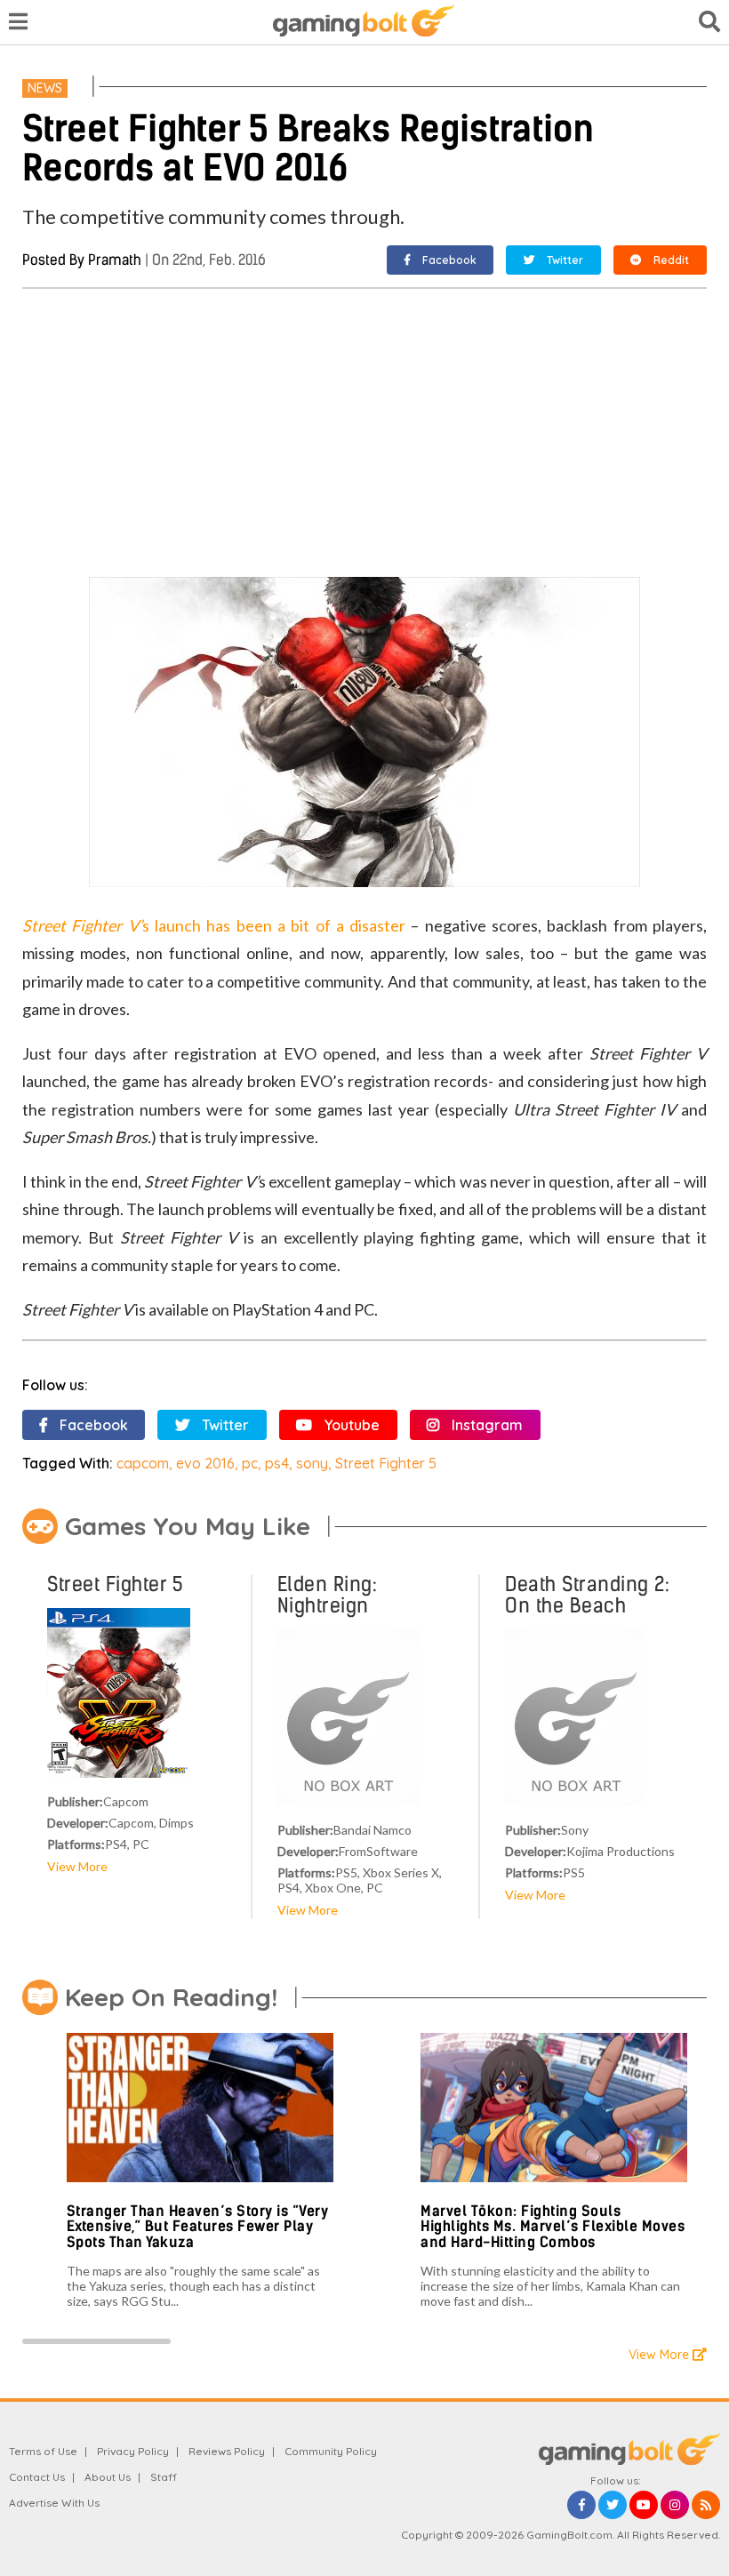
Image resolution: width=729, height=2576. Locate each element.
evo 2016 (205, 1463)
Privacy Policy (133, 2451)
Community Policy (331, 2451)
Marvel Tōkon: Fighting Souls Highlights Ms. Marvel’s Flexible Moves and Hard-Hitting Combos (553, 2227)
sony (312, 1463)
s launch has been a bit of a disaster (214, 925)
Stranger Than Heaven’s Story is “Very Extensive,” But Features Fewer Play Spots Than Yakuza (198, 2227)
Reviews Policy (227, 2451)
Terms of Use (43, 2451)
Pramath (115, 260)
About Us (108, 2477)
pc (250, 1463)
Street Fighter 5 (386, 1463)
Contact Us (37, 2477)
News (45, 88)
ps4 (277, 1463)
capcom (143, 1463)
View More (77, 1866)
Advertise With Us (54, 2503)
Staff (164, 2477)
